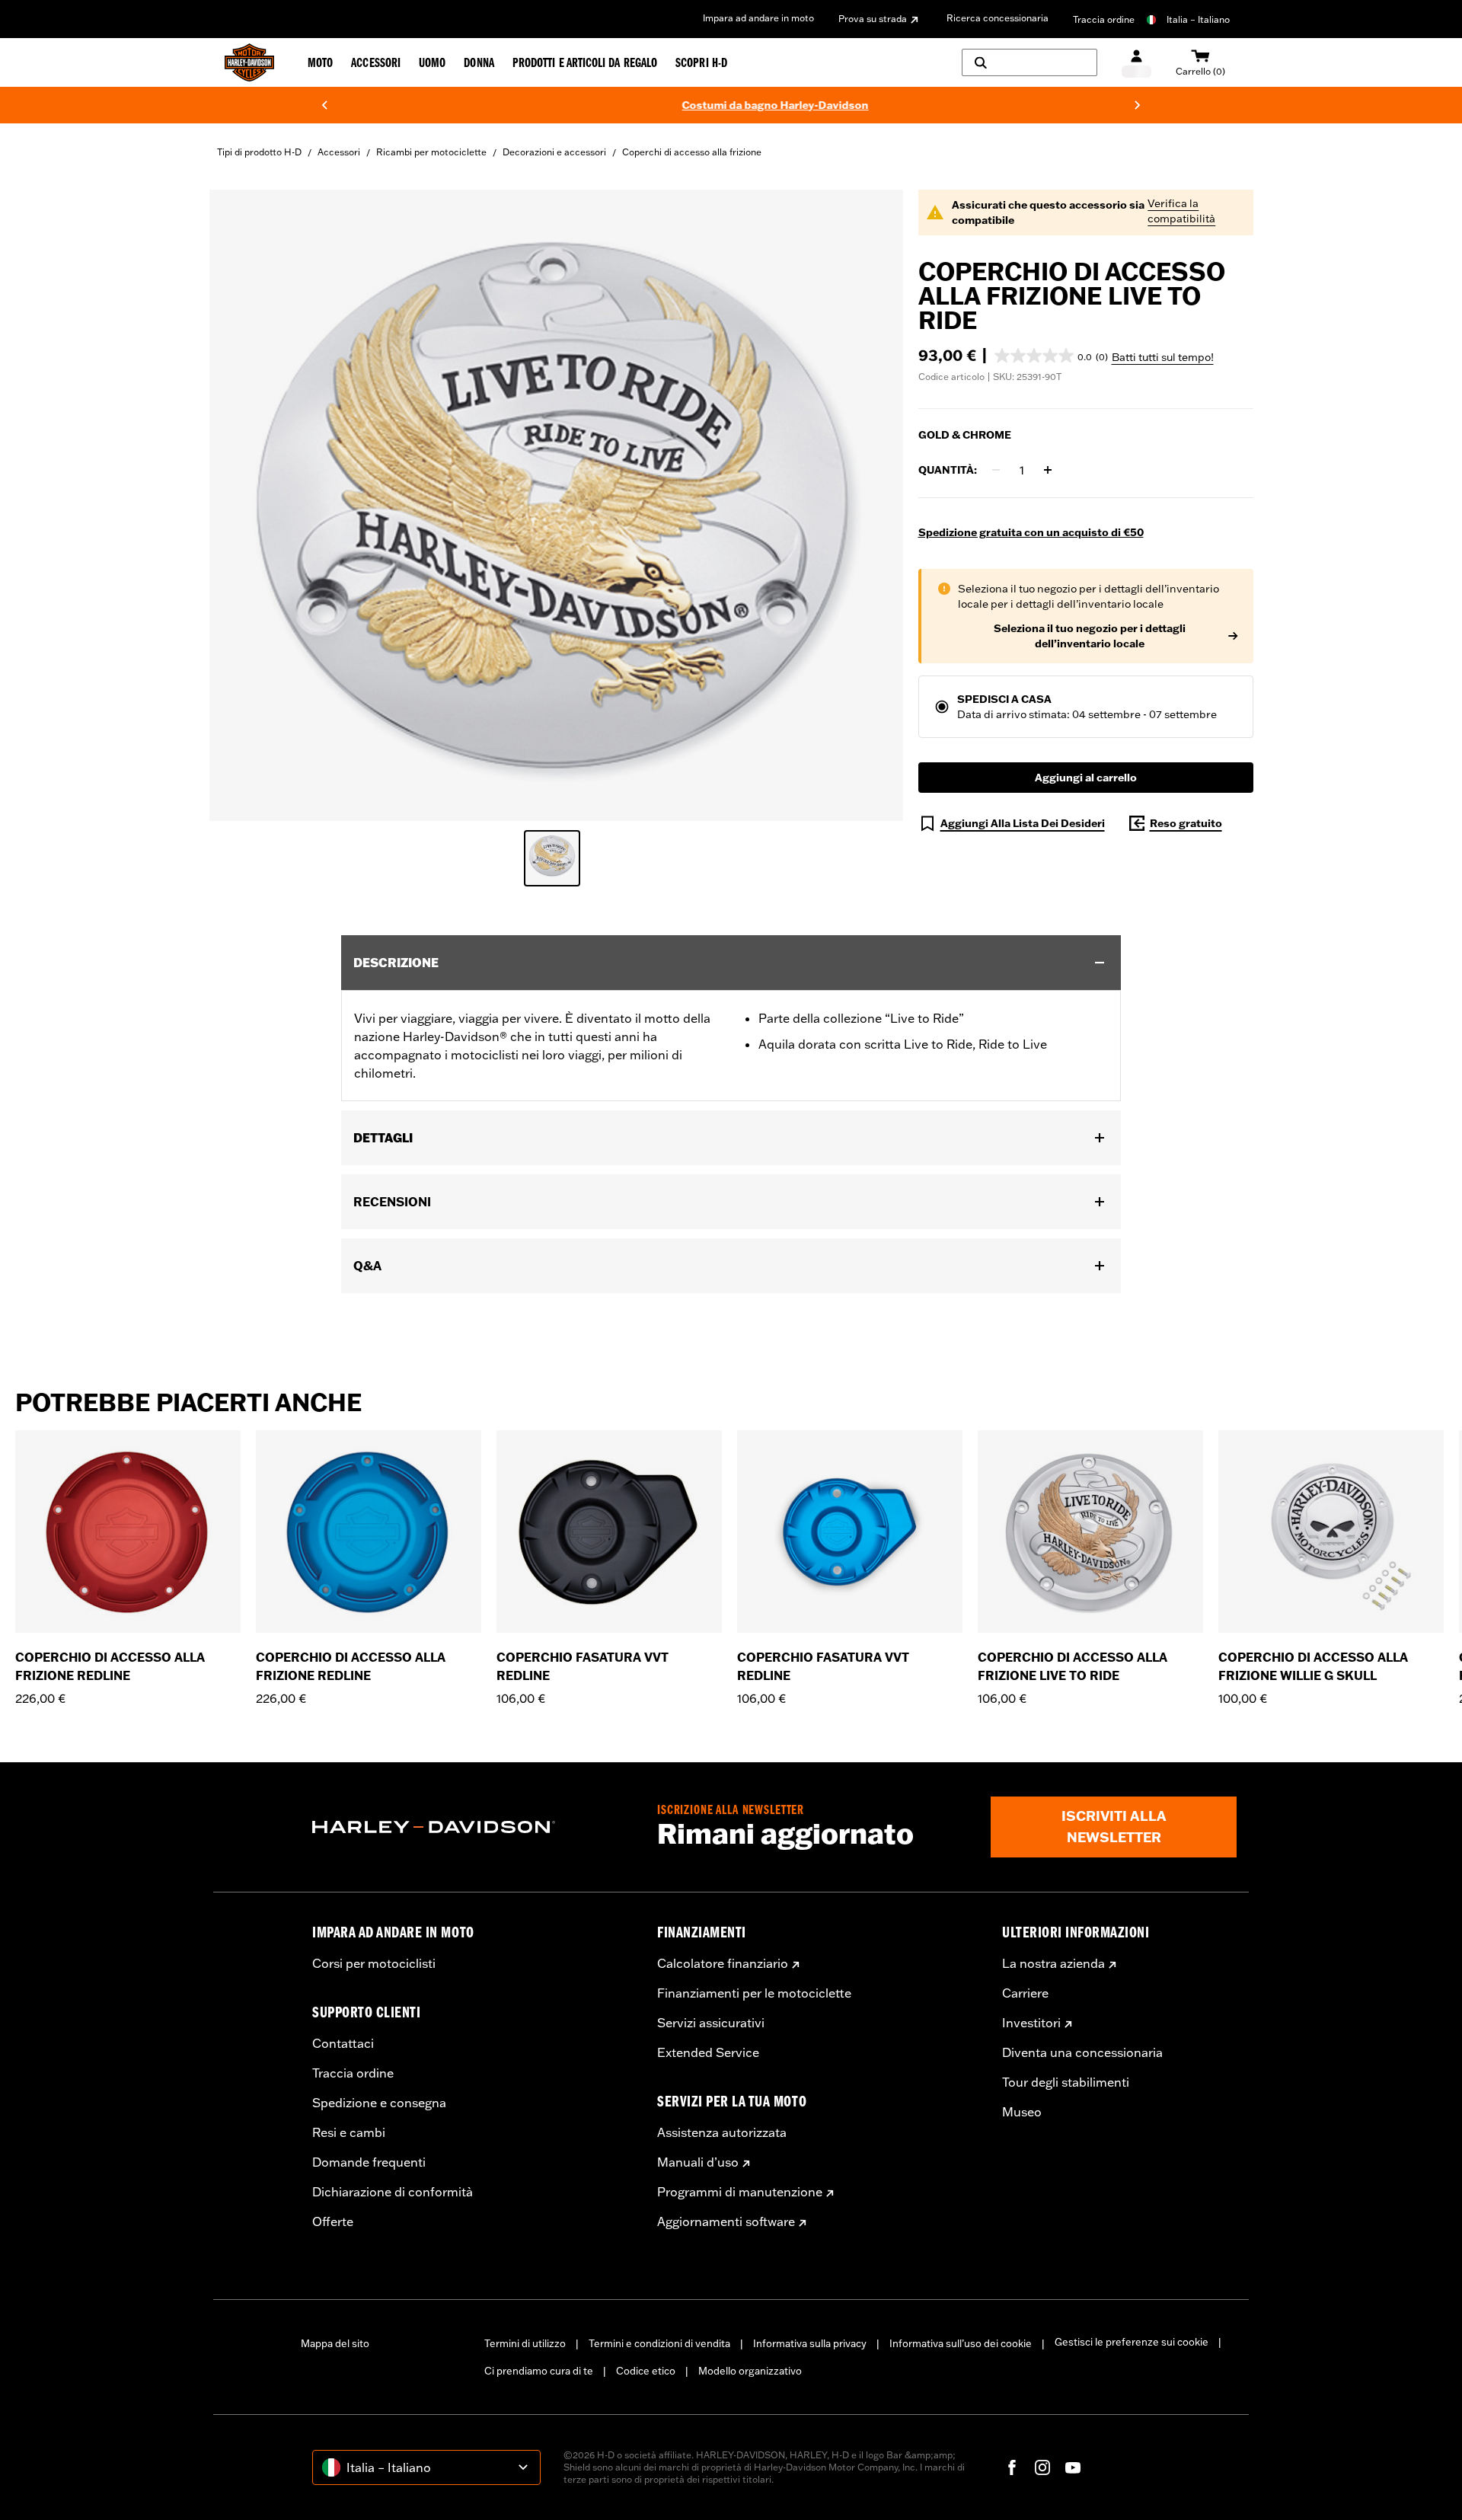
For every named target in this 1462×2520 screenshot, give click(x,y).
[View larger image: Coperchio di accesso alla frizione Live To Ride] (556, 503)
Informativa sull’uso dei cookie (961, 2343)
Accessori (339, 152)
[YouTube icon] (1073, 2467)
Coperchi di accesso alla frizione (692, 152)
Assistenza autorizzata (722, 2132)
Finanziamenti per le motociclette (754, 1993)
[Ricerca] (1029, 62)
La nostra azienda (1053, 1963)
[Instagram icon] (1042, 2467)
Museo (1022, 2112)
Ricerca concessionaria (998, 18)
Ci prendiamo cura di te (539, 2371)
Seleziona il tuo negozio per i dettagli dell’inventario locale (1090, 636)
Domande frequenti (369, 2162)
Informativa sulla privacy (810, 2343)
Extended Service (708, 2052)
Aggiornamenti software (726, 2221)
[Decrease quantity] (996, 470)
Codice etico (646, 2371)
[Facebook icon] (1012, 2467)
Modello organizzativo (750, 2371)
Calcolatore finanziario (723, 1963)
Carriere (1025, 1993)
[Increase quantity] (1048, 470)
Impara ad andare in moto (758, 18)
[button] (1051, 356)
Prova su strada (873, 19)
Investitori (1031, 2023)
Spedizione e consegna (379, 2103)
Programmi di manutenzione (740, 2192)
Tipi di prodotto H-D (259, 152)
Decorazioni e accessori (554, 152)
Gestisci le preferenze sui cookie (1132, 2342)
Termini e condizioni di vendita (659, 2343)
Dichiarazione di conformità (393, 2192)
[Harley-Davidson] (473, 1827)
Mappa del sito (335, 2343)
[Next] (1138, 105)
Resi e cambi (349, 2132)
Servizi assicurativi (711, 2023)
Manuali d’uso (698, 2162)
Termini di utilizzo (525, 2343)
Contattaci (343, 2043)
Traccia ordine (1104, 19)
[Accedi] (1136, 63)
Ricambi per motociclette (431, 152)
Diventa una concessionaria (1082, 2052)
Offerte (333, 2221)
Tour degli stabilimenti (1066, 2082)
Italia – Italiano (1198, 19)
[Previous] (324, 105)
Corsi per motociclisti (374, 1963)
